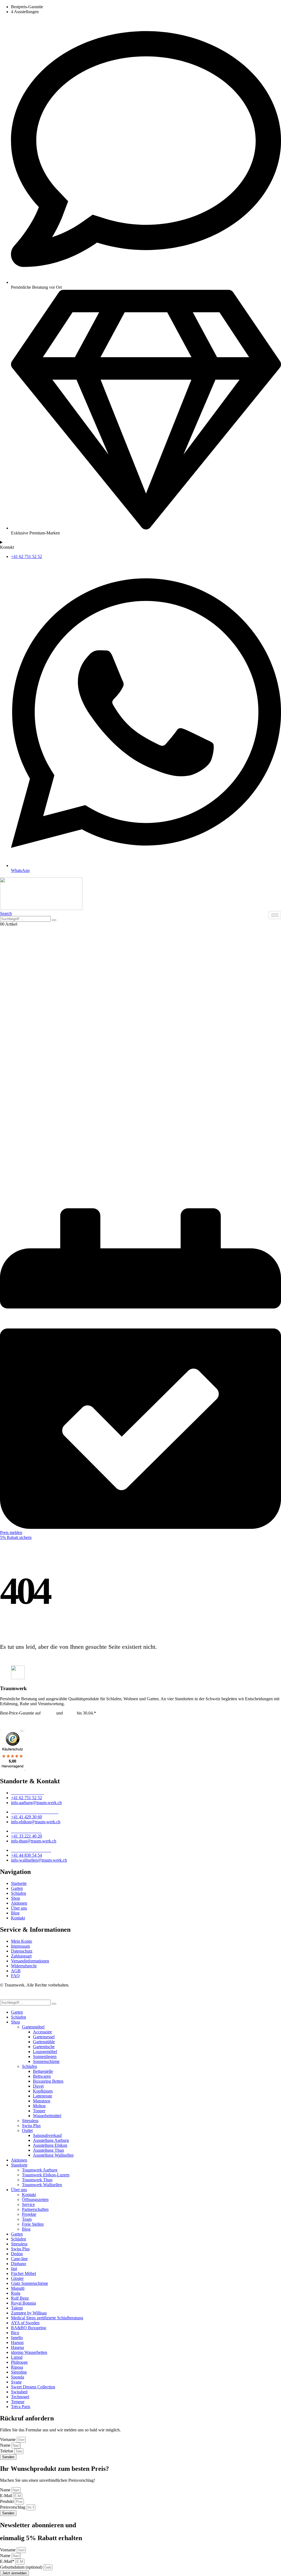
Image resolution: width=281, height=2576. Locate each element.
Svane (16, 2382)
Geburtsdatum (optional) (22, 2567)
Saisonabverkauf (47, 2135)
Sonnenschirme (46, 2061)
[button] (6, 913)
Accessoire (42, 2032)
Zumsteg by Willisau (29, 2313)
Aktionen (19, 2160)
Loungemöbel (45, 2052)
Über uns (19, 2190)
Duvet (38, 2086)
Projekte (29, 2214)
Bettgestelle (43, 2071)
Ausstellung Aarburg (51, 2140)
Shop (16, 2022)
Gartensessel (44, 2037)
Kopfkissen (43, 2091)
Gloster (17, 2278)
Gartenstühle (44, 2042)
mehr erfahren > (14, 1722)
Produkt (7, 2501)
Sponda (18, 2377)
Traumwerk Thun (37, 2180)
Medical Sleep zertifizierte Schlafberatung (47, 2318)
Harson (17, 2342)
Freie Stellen (33, 2224)
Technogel (20, 2397)
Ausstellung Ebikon (50, 2145)
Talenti (17, 2308)
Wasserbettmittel (47, 2116)
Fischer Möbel (23, 2273)
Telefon (7, 2451)
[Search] (54, 920)
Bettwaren (42, 2076)
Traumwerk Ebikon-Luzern (46, 2175)
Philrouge (19, 2362)
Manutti (18, 2288)
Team (27, 2219)
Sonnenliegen (45, 2056)
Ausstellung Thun (48, 2150)
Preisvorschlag (13, 2507)
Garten (17, 2012)
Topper (39, 2111)
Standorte (19, 2165)
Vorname (8, 2439)
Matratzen (42, 2101)
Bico (15, 2333)
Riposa (17, 2367)
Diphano (19, 2264)
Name (6, 2445)
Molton (39, 2106)
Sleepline (19, 2372)
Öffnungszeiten (35, 2199)
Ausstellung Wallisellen (53, 2155)
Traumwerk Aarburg (40, 2170)
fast (14, 2269)
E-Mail (7, 2496)
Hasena (17, 2347)
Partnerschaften (35, 2209)
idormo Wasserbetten (29, 2352)
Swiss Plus (31, 2126)
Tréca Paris (21, 2407)
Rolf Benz (20, 2298)
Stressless (30, 2121)
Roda (16, 2293)
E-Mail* (8, 2561)
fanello (17, 2338)
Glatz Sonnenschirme (29, 2283)
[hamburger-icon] (275, 915)
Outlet (27, 2130)
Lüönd (17, 2357)
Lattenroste (43, 2096)
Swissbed (19, 2392)
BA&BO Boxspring (29, 2328)
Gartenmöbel (33, 2027)
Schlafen (19, 2017)
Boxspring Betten (48, 2081)
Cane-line (19, 2259)
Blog (26, 2229)
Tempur (48, 1713)
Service (28, 2204)
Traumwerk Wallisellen (42, 2185)
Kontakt (29, 2195)
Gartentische (44, 2047)
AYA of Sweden (25, 2323)
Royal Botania (23, 2303)
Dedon (70, 1713)
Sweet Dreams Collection (33, 2387)
